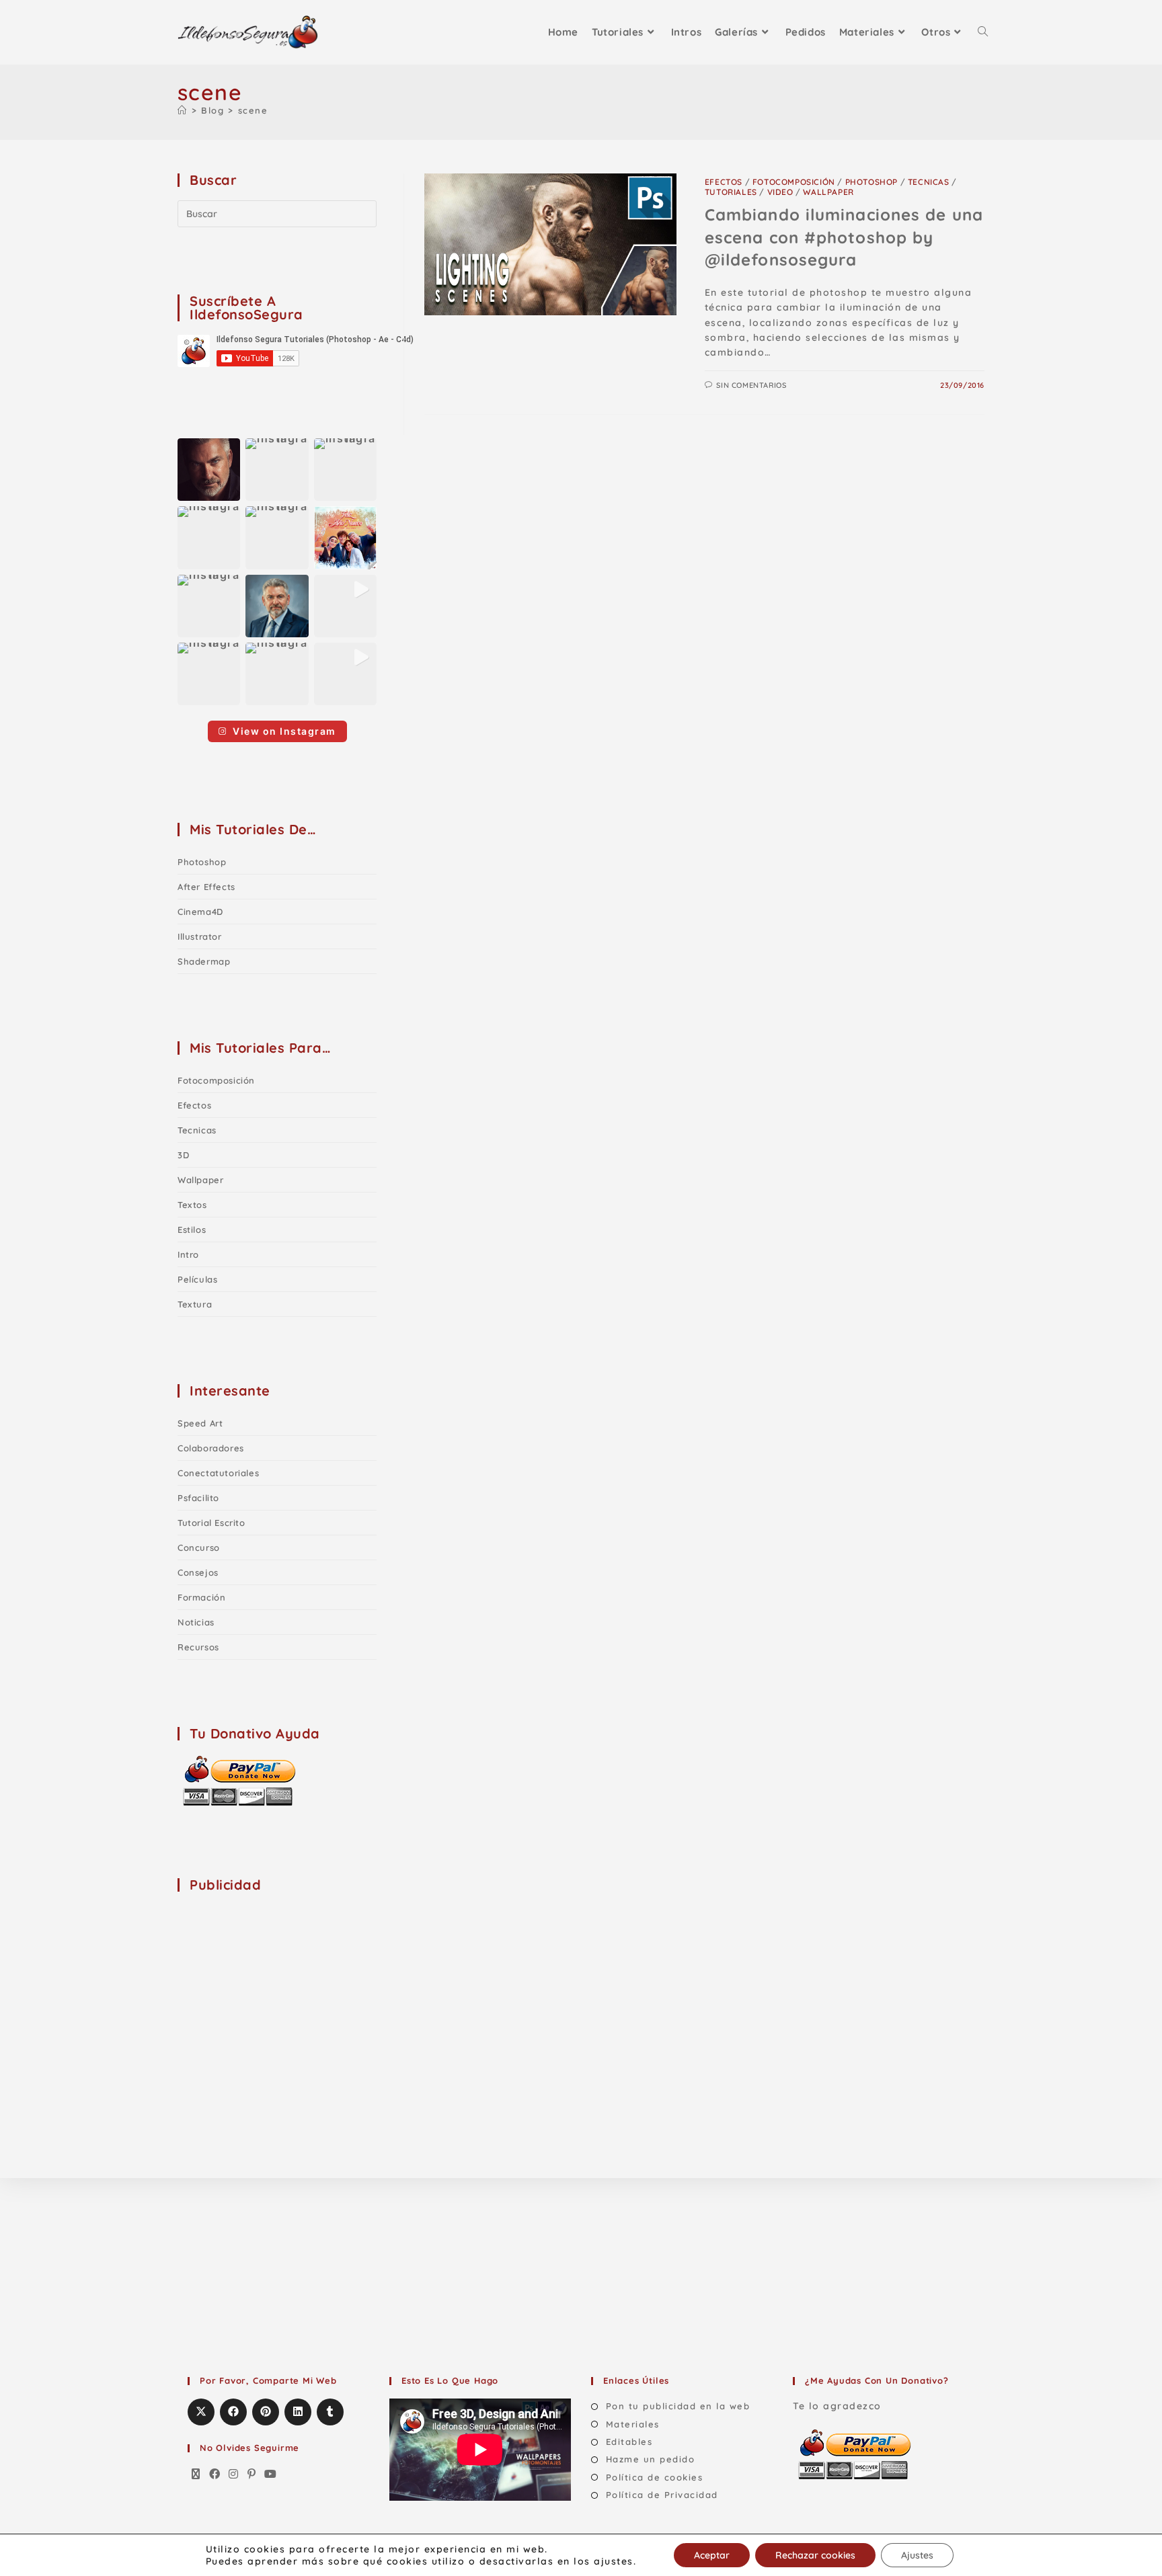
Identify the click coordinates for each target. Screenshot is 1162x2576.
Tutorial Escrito (211, 1523)
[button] (209, 470)
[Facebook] (215, 2474)
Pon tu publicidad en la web (678, 2406)
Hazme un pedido (650, 2459)
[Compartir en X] (201, 2412)
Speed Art (200, 1423)
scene (253, 110)
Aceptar (712, 2555)
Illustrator (200, 936)
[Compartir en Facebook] (233, 2412)
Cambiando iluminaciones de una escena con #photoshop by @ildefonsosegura (844, 237)
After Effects (206, 887)
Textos (192, 1205)
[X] (196, 2474)
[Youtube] (271, 2474)
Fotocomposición (794, 182)
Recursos (198, 1647)
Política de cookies (654, 2477)
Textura (195, 1304)
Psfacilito (198, 1498)
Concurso (199, 1547)
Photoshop (871, 182)
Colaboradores (211, 1448)
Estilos (192, 1230)
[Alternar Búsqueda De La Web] (983, 32)
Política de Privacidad (662, 2495)
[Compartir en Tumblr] (330, 2412)
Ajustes (917, 2555)
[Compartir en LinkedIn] (298, 2412)
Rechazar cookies (815, 2555)
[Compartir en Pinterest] (266, 2412)
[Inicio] (183, 110)
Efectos (724, 182)
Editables (629, 2442)
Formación (201, 1597)
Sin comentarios (751, 385)
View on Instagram (284, 731)
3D (183, 1155)
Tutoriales (731, 192)
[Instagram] (234, 2474)
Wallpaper (828, 192)
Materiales (633, 2424)
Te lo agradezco (837, 2406)
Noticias (196, 1622)
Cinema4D (200, 912)
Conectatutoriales (218, 1473)
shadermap (204, 961)
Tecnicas (929, 182)
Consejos (198, 1572)
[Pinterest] (252, 2474)
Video (780, 192)
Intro (188, 1254)
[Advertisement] (278, 1989)
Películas (197, 1279)
